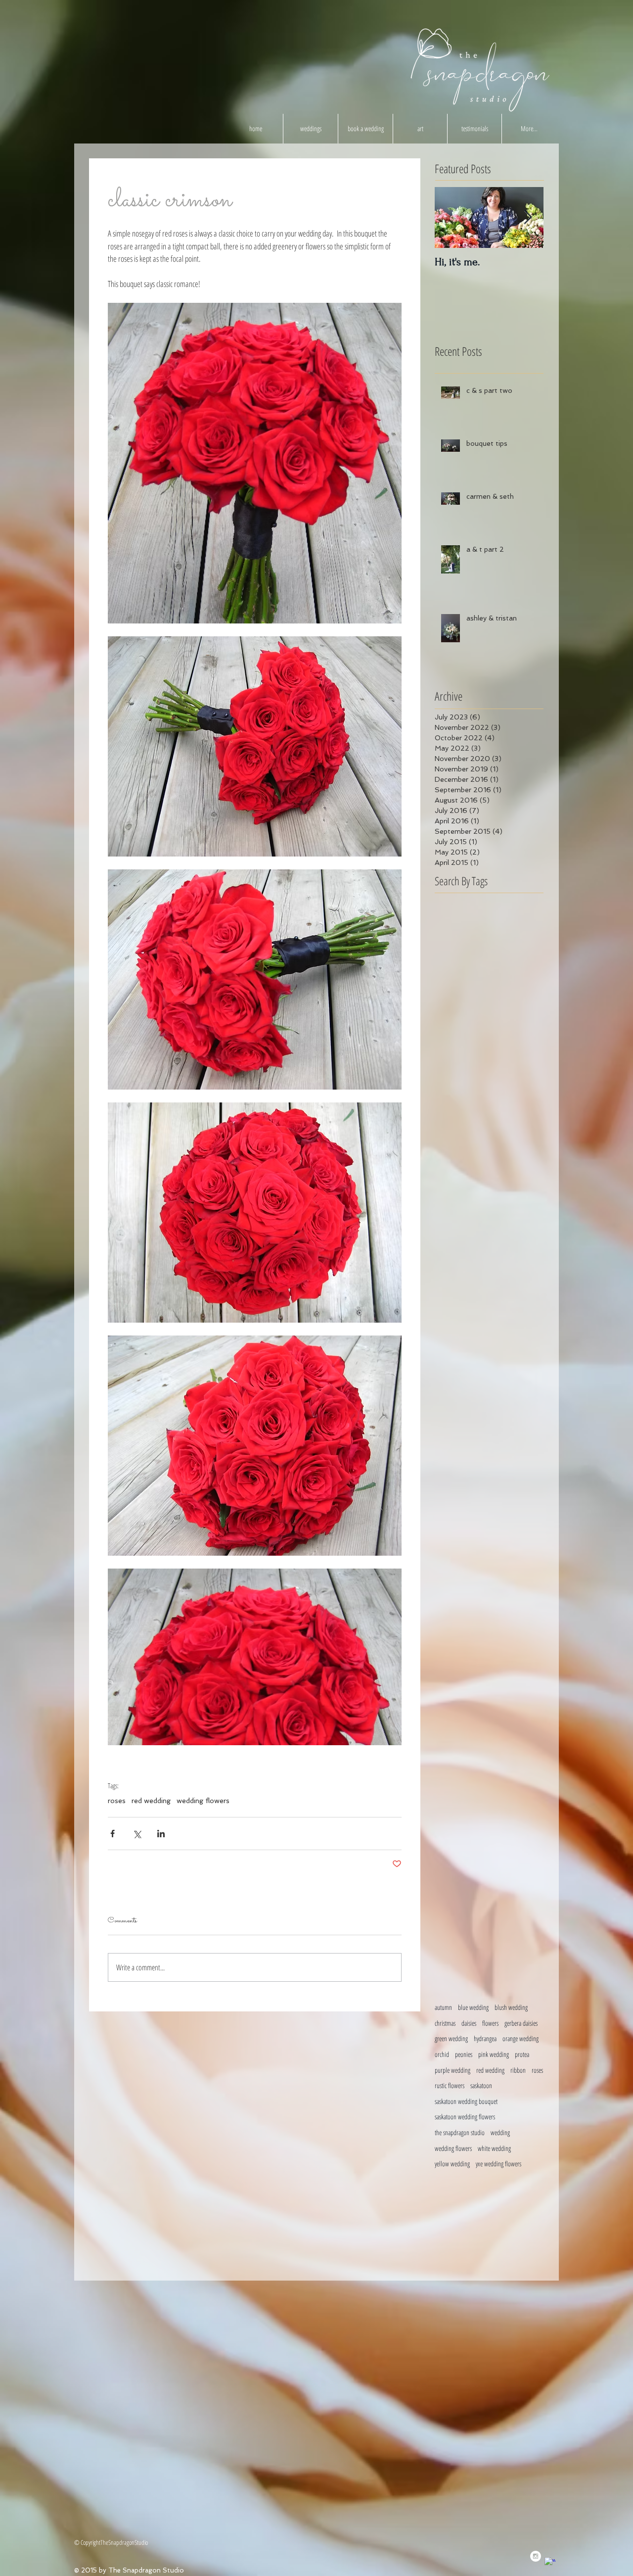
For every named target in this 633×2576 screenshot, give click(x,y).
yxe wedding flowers (498, 2164)
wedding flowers (203, 1801)
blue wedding (473, 2007)
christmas (445, 2023)
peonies (464, 2054)
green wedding (451, 2038)
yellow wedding (452, 2164)
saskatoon (481, 2085)
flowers (490, 2023)
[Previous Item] (451, 217)
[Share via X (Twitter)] (137, 1834)
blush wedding (511, 2007)
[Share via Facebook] (113, 1834)
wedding (500, 2132)
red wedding (151, 1801)
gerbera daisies (521, 2023)
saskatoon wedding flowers (465, 2117)
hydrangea (485, 2038)
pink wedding (494, 2054)
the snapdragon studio (460, 2132)
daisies (469, 2023)
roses (117, 1801)
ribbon (518, 2070)
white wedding (494, 2148)
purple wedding (452, 2070)
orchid (442, 2054)
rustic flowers (450, 2085)
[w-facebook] (550, 2563)
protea (522, 2054)
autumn (443, 2007)
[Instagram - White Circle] (536, 2556)
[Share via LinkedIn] (161, 1834)
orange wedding (520, 2038)
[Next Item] (528, 217)
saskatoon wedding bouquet (466, 2101)
